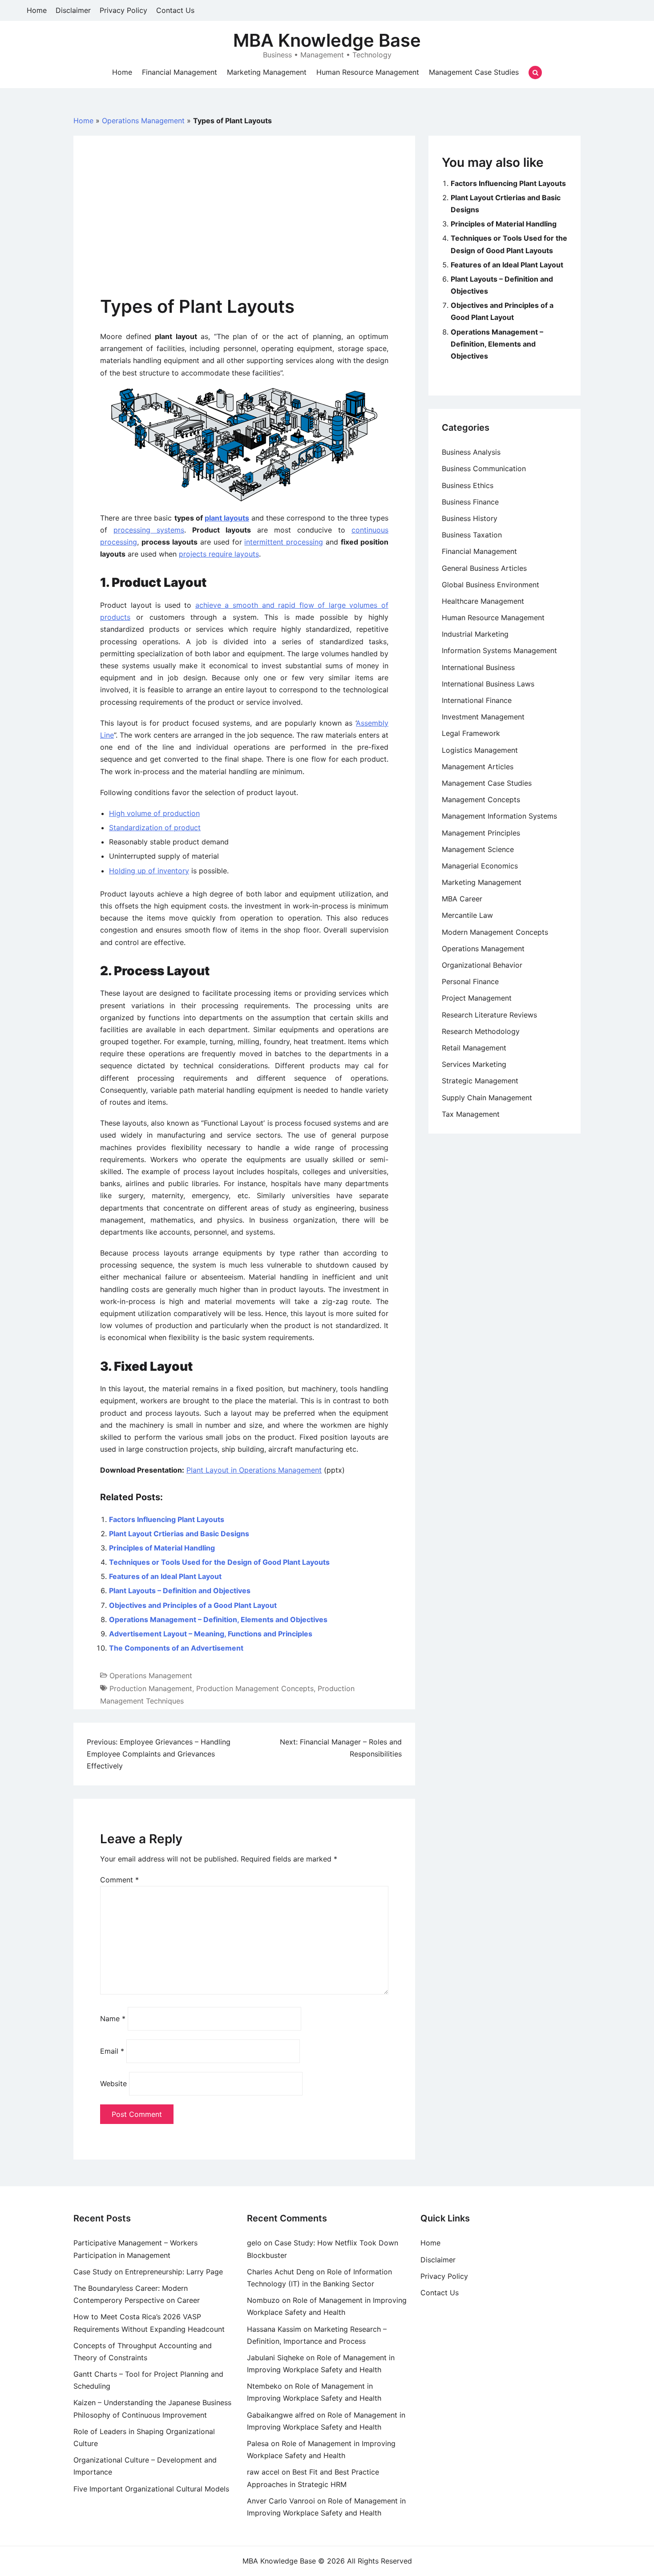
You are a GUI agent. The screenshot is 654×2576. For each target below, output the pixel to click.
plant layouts (227, 518)
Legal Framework (471, 733)
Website (113, 2083)
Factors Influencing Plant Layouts (167, 1519)
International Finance (477, 700)
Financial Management (180, 72)
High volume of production (154, 813)
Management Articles (478, 767)
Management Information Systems (499, 816)
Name (113, 2019)
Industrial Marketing (475, 634)
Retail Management (474, 1048)
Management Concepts (481, 799)
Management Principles (481, 833)
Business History (470, 518)
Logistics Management (480, 750)
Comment (119, 1880)
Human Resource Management (368, 72)
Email (112, 2051)
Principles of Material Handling (162, 1548)
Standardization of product (155, 828)
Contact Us (175, 10)
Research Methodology (481, 1031)
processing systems (149, 530)
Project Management (477, 998)
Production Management (151, 1688)
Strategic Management (480, 1081)
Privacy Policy (123, 10)
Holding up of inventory (149, 871)
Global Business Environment (490, 585)
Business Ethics (468, 485)
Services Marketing (474, 1064)
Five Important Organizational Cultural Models (151, 2489)
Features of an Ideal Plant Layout (165, 1576)
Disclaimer (73, 10)
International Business (478, 667)
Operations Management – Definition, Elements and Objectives (218, 1619)
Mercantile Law (467, 915)
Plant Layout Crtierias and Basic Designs (179, 1534)
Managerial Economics (480, 866)
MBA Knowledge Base (327, 40)
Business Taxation (472, 535)
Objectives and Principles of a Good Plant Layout (193, 1605)
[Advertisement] (244, 229)
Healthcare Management (483, 601)
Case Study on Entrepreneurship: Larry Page (148, 2272)
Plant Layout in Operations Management (254, 1470)
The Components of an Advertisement (176, 1648)
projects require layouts (219, 554)
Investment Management (483, 717)
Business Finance (470, 502)
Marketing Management (267, 72)
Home (37, 10)
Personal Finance (470, 981)
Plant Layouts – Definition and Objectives (180, 1591)
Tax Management (471, 1114)
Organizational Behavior (482, 965)
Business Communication (484, 468)
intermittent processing (284, 542)
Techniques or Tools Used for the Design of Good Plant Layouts (219, 1562)
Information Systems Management (499, 650)
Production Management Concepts (255, 1688)
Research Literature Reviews (489, 1015)
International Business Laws (488, 684)
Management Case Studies (474, 72)
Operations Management (143, 121)
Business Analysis (471, 452)
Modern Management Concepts (495, 932)
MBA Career (462, 899)
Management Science (478, 849)
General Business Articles (484, 568)
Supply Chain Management (487, 1098)
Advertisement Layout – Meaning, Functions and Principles (211, 1634)
